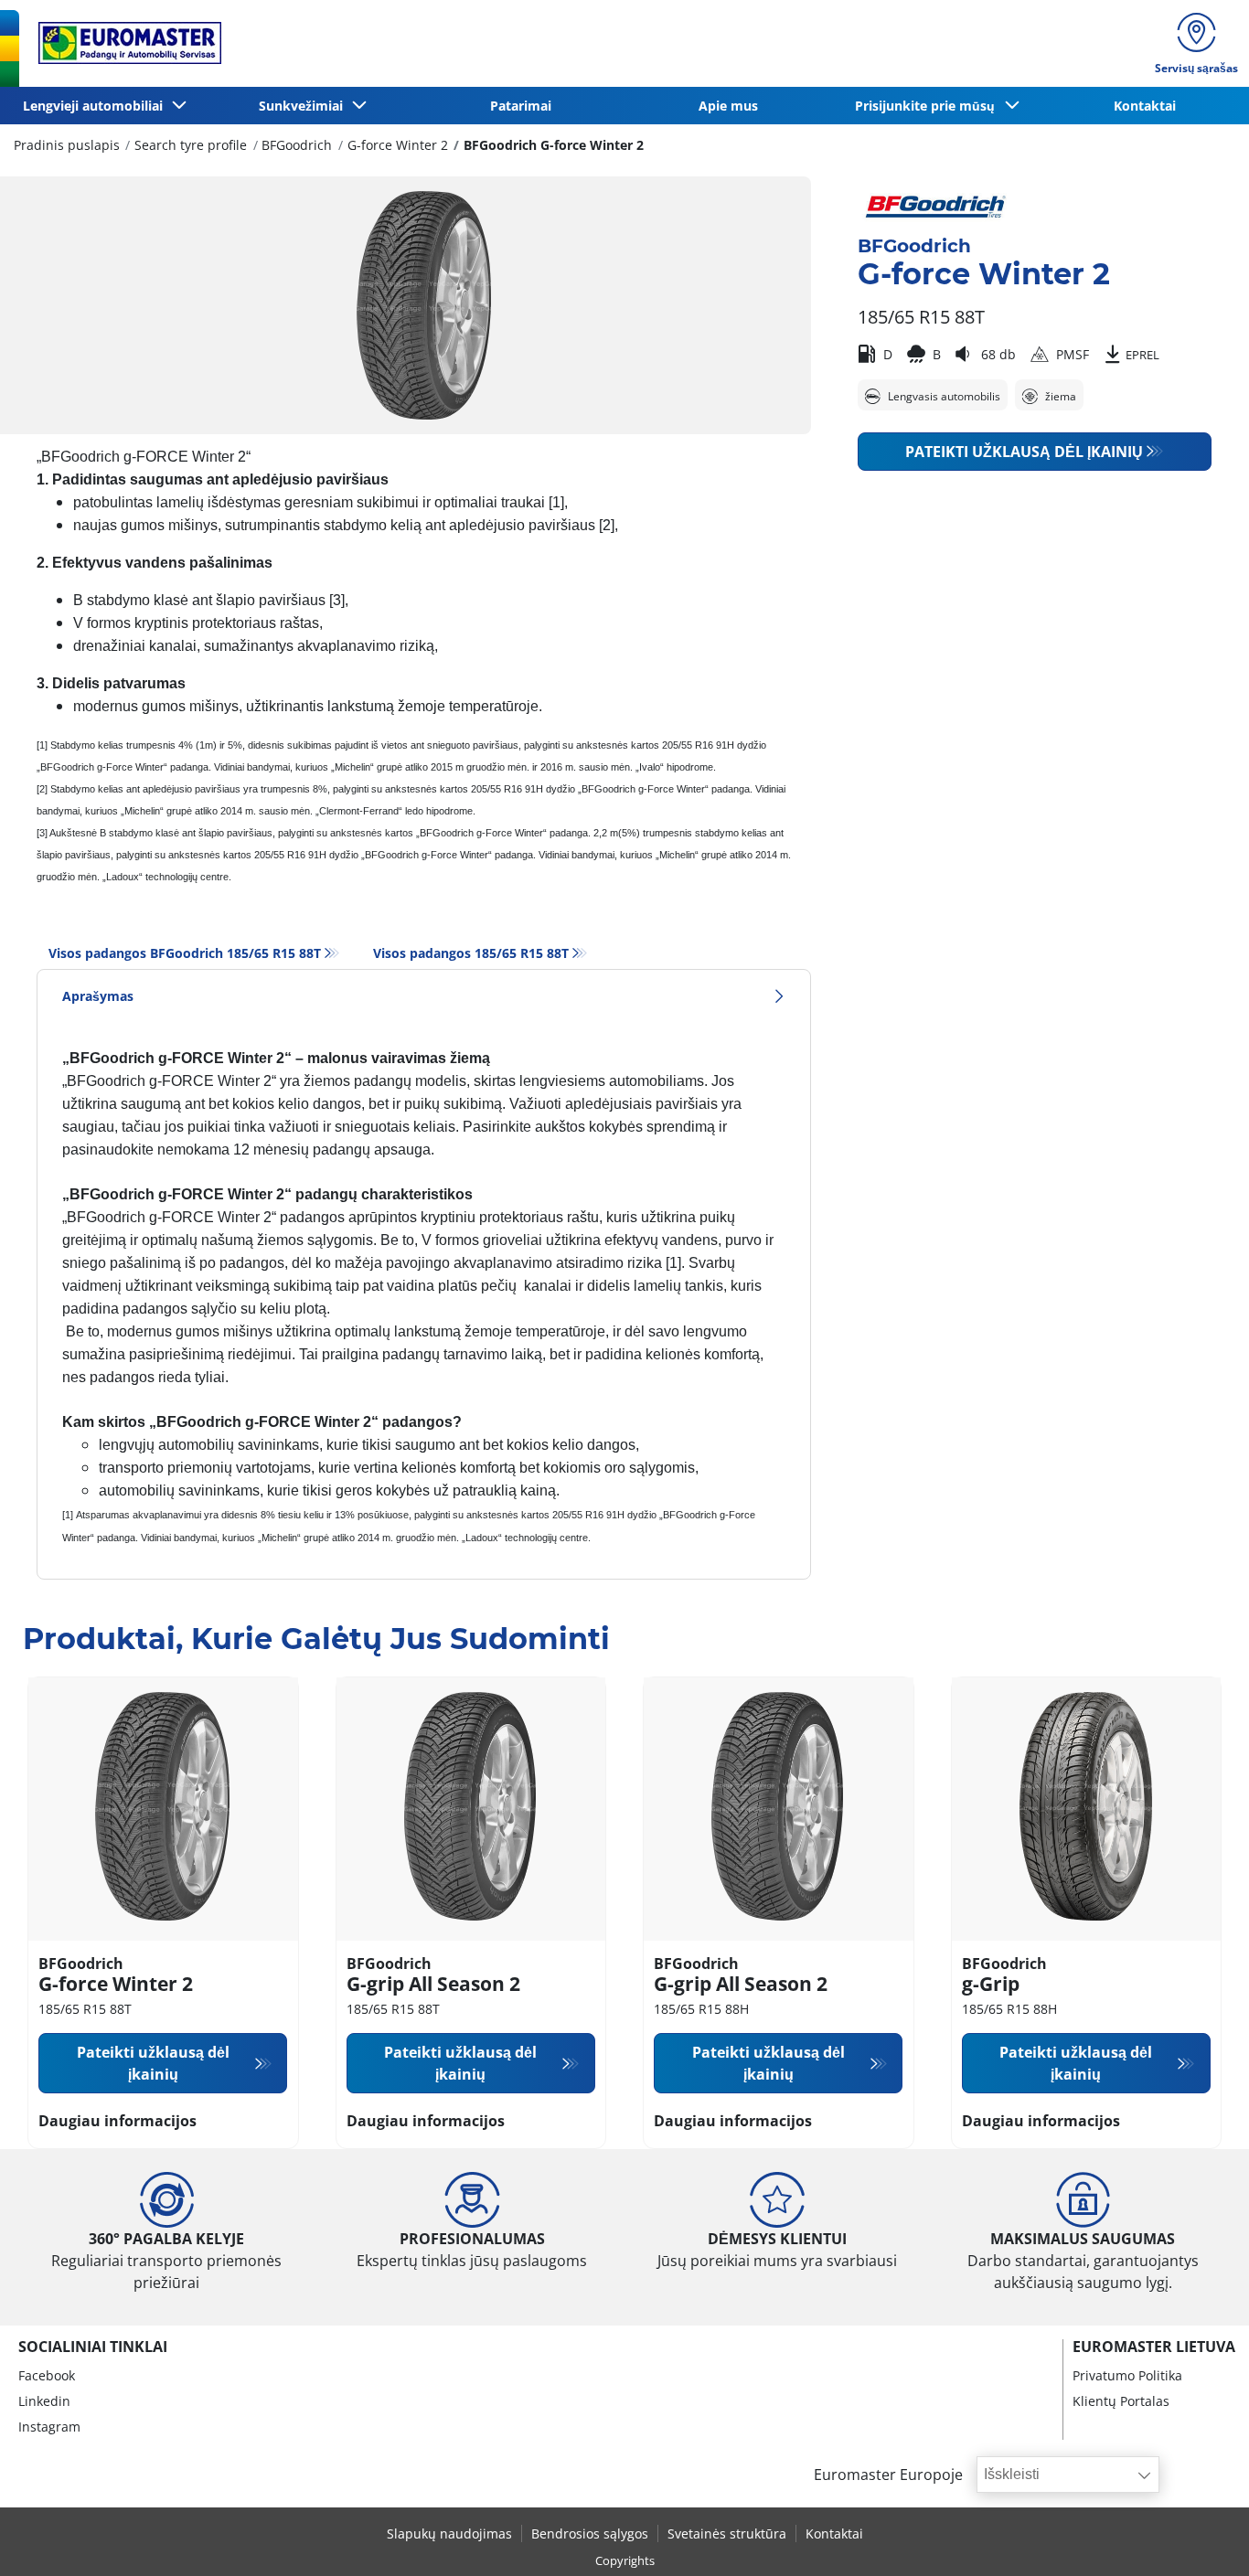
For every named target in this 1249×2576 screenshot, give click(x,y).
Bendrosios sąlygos (590, 2533)
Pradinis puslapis (67, 145)
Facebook (47, 2375)
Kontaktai (1145, 106)
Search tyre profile (191, 145)
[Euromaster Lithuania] (124, 43)
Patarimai (521, 106)
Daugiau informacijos (117, 2121)
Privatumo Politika (1127, 2375)
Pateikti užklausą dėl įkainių (1024, 452)
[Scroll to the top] (1201, 2537)
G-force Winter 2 (398, 145)
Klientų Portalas (1121, 2401)
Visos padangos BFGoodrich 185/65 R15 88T (185, 953)
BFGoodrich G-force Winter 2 (554, 145)
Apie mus (728, 106)
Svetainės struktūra (727, 2533)
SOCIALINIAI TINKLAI (93, 2347)
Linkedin (44, 2401)
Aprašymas (98, 996)
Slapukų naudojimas (449, 2533)
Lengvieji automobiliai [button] (96, 106)
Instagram (49, 2427)
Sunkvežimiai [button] (304, 106)
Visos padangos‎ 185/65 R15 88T (471, 953)
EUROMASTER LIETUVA (1154, 2347)
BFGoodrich (297, 145)
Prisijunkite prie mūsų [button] (929, 106)
